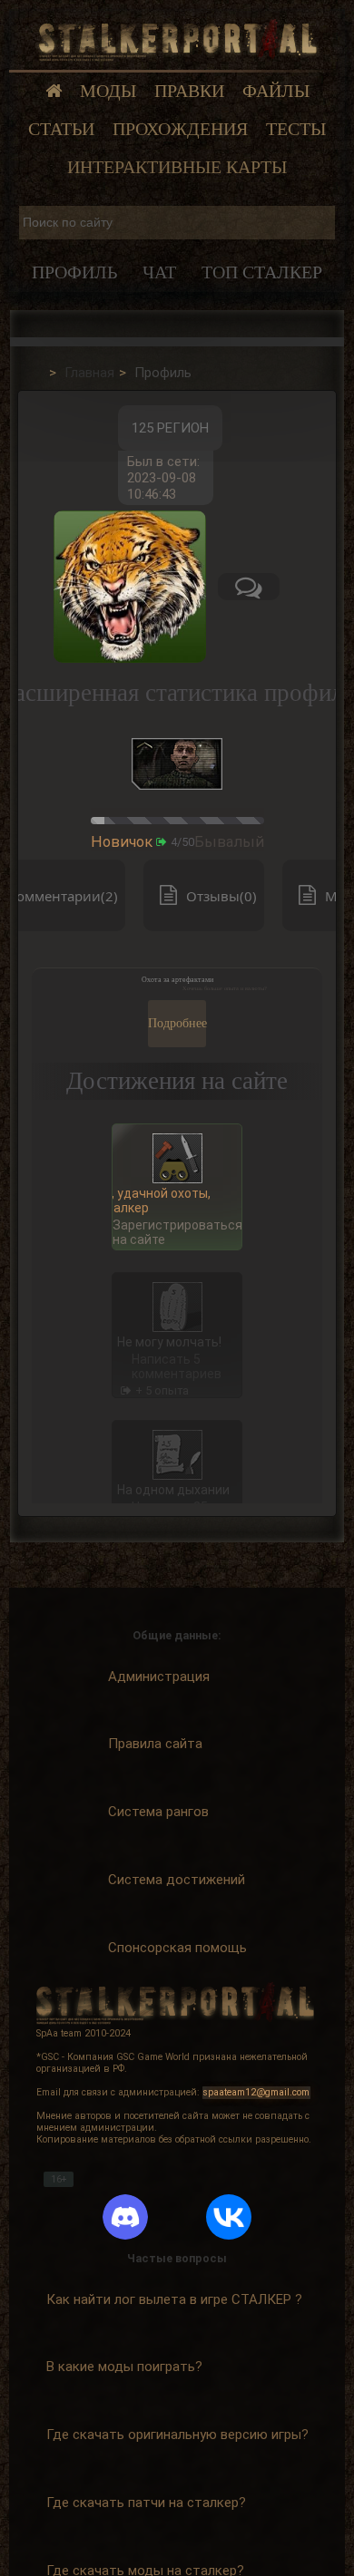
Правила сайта (155, 1744)
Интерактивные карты (177, 167)
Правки (189, 91)
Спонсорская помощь (177, 1948)
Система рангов (158, 1812)
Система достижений (177, 1880)
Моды (108, 91)
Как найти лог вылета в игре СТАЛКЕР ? (174, 2299)
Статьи (61, 129)
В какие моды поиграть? (124, 2367)
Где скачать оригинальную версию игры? (177, 2435)
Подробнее (177, 1023)
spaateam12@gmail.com (256, 2092)
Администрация (159, 1677)
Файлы (276, 91)
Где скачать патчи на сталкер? (146, 2503)
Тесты (296, 129)
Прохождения (180, 129)
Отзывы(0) (221, 896)
